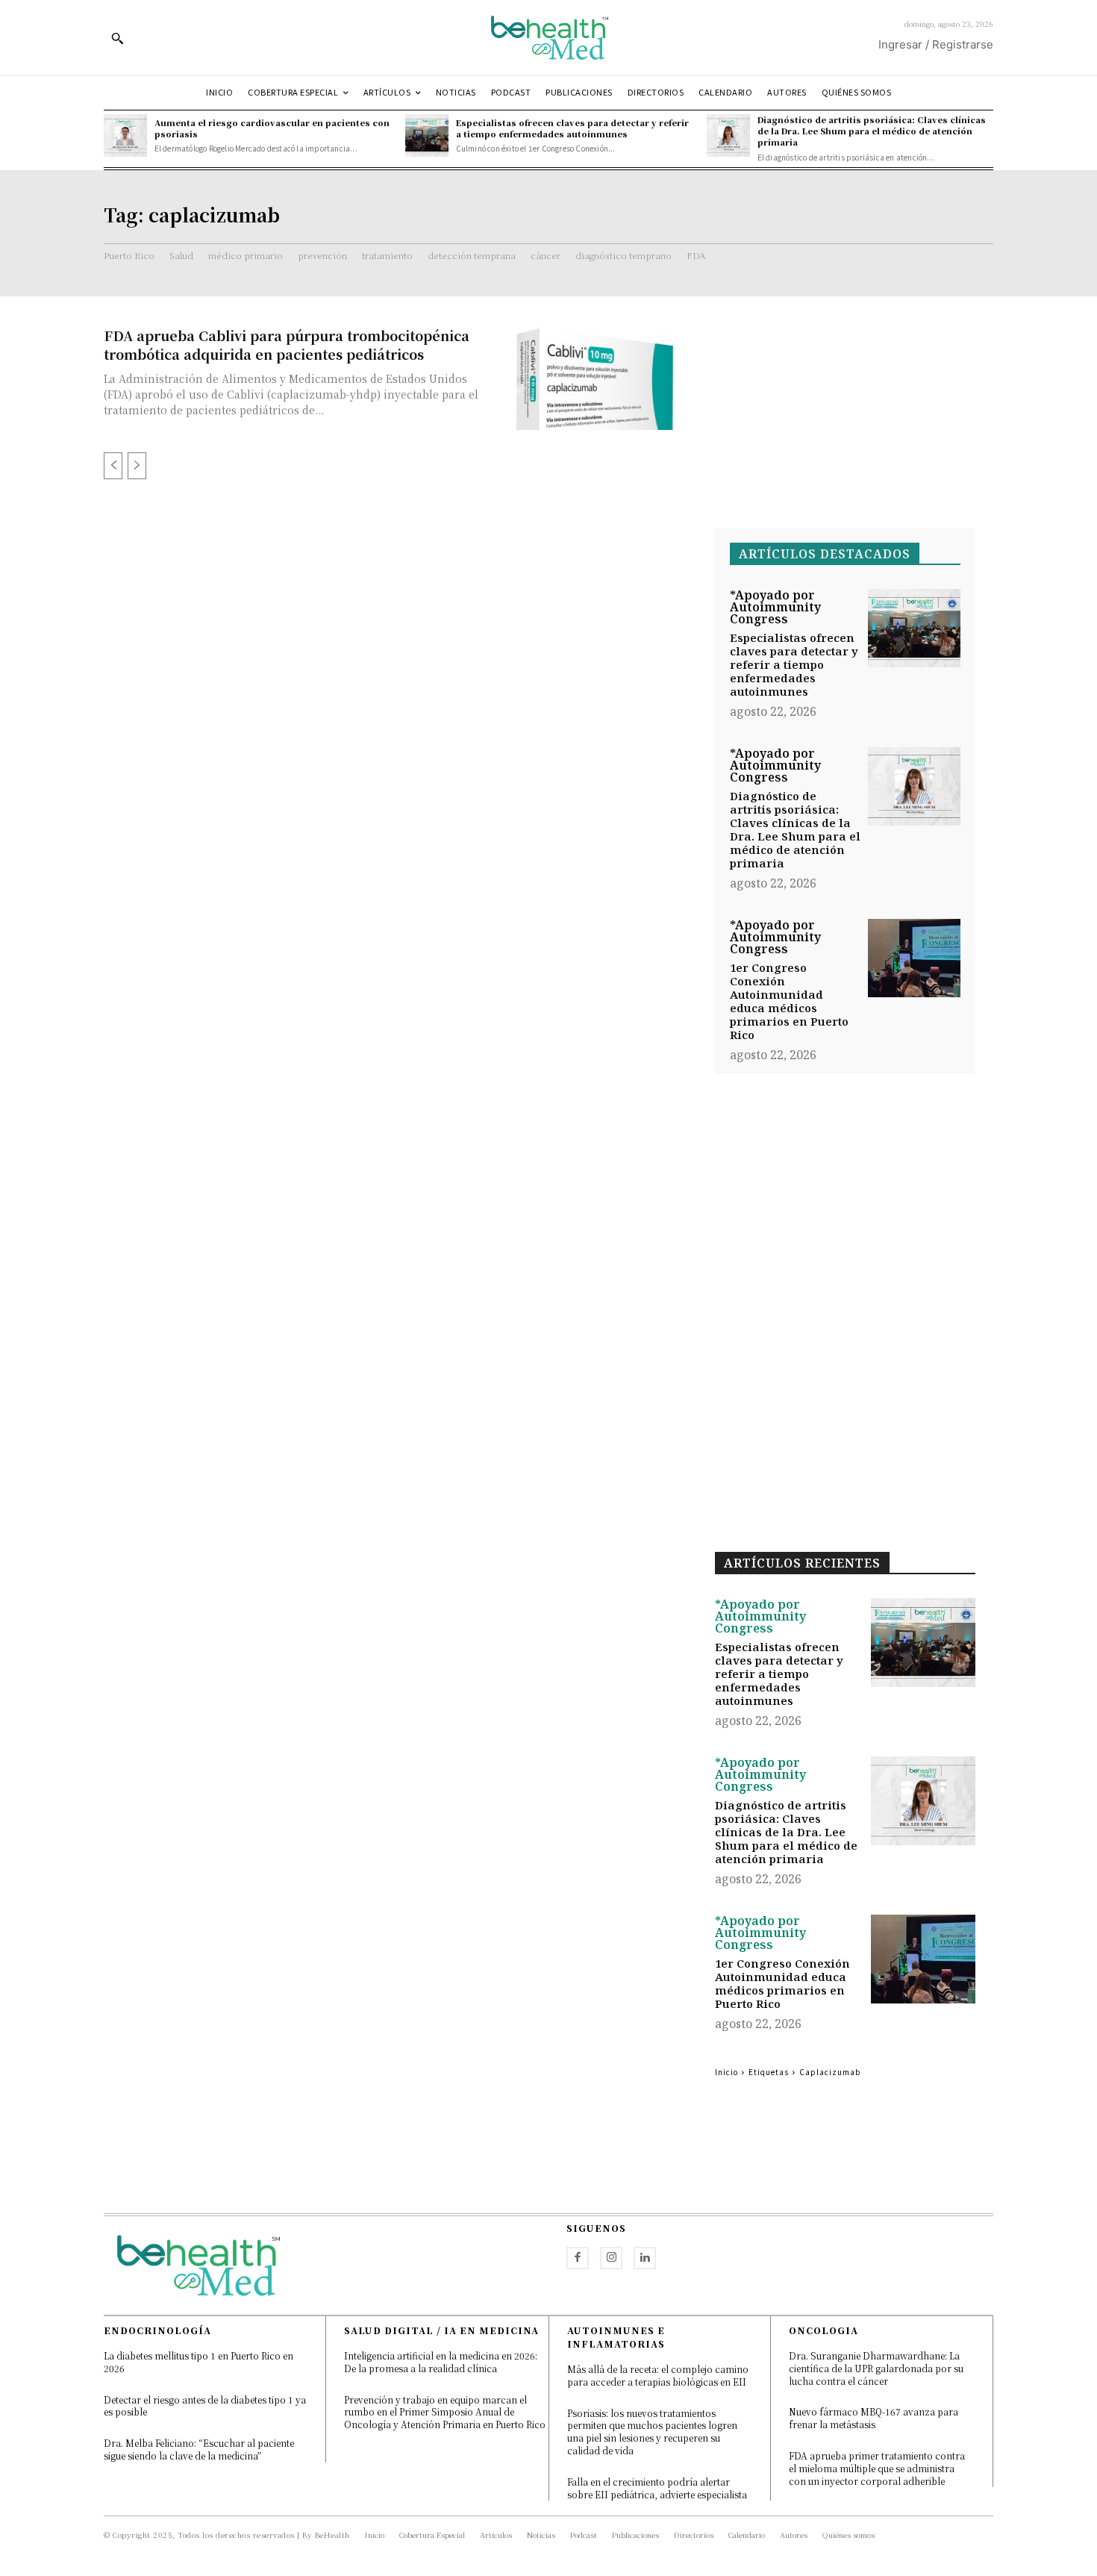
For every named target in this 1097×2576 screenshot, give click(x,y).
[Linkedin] (645, 2258)
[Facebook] (578, 2258)
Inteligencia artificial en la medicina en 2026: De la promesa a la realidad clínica (441, 2362)
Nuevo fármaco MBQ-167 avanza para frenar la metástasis (873, 2418)
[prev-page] (113, 466)
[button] (117, 38)
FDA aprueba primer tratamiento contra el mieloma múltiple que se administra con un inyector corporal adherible (877, 2468)
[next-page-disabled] (137, 466)
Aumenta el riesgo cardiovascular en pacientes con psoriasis (272, 128)
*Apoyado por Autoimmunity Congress (775, 607)
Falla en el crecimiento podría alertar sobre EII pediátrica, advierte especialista (657, 2488)
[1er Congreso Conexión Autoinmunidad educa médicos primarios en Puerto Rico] (914, 958)
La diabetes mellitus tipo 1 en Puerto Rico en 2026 (199, 2362)
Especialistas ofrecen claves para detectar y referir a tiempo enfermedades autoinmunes (572, 128)
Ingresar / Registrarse (936, 44)
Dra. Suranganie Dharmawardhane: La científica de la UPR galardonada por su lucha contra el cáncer (876, 2368)
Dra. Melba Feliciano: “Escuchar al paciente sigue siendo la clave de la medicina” (199, 2449)
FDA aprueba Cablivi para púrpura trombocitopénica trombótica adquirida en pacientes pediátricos (287, 344)
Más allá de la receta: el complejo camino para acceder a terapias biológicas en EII (658, 2375)
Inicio (726, 2072)
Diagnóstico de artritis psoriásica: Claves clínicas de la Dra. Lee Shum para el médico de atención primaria (872, 131)
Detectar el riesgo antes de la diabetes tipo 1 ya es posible (205, 2406)
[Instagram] (611, 2258)
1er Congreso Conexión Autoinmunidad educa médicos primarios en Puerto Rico (789, 1001)
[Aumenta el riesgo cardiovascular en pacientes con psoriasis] (125, 136)
